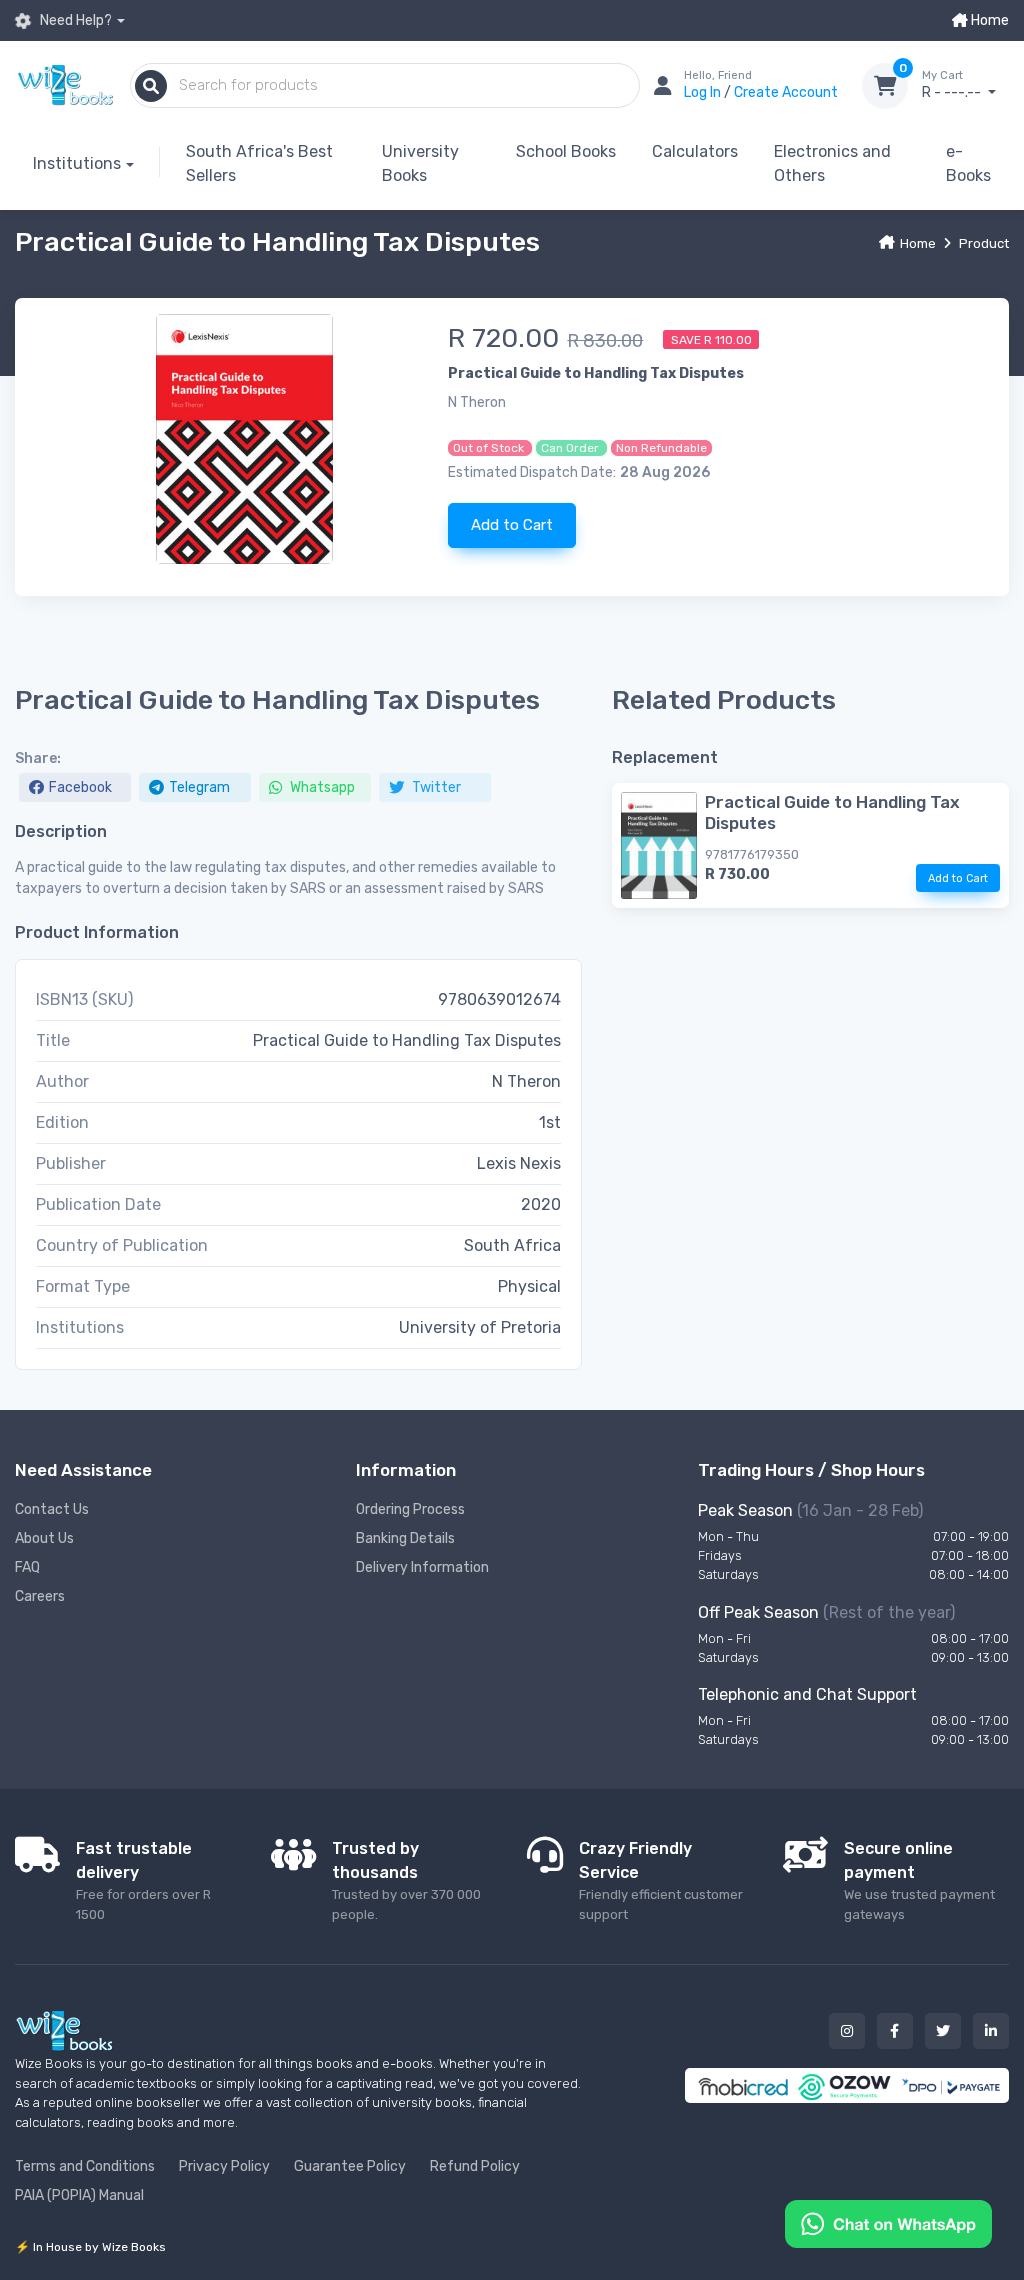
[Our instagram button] (847, 2031)
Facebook (80, 787)
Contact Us (52, 1509)
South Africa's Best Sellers (259, 163)
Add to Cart (512, 525)
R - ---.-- (953, 85)
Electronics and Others (832, 163)
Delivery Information (422, 1567)
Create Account (786, 92)
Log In (704, 92)
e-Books (968, 163)
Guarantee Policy (350, 2166)
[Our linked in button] (991, 2031)
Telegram (199, 787)
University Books (420, 163)
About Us (44, 1538)
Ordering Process (410, 1509)
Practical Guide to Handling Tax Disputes (832, 812)
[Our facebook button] (895, 2031)
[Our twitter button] (943, 2031)
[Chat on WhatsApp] (888, 2222)
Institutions (77, 163)
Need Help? (74, 20)
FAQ (27, 1567)
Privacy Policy (224, 2166)
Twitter (435, 787)
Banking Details (405, 1538)
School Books (566, 151)
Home (988, 20)
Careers (40, 1596)
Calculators (695, 151)
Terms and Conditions (85, 2166)
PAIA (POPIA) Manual (79, 2195)
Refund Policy (475, 2166)
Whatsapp (321, 787)
